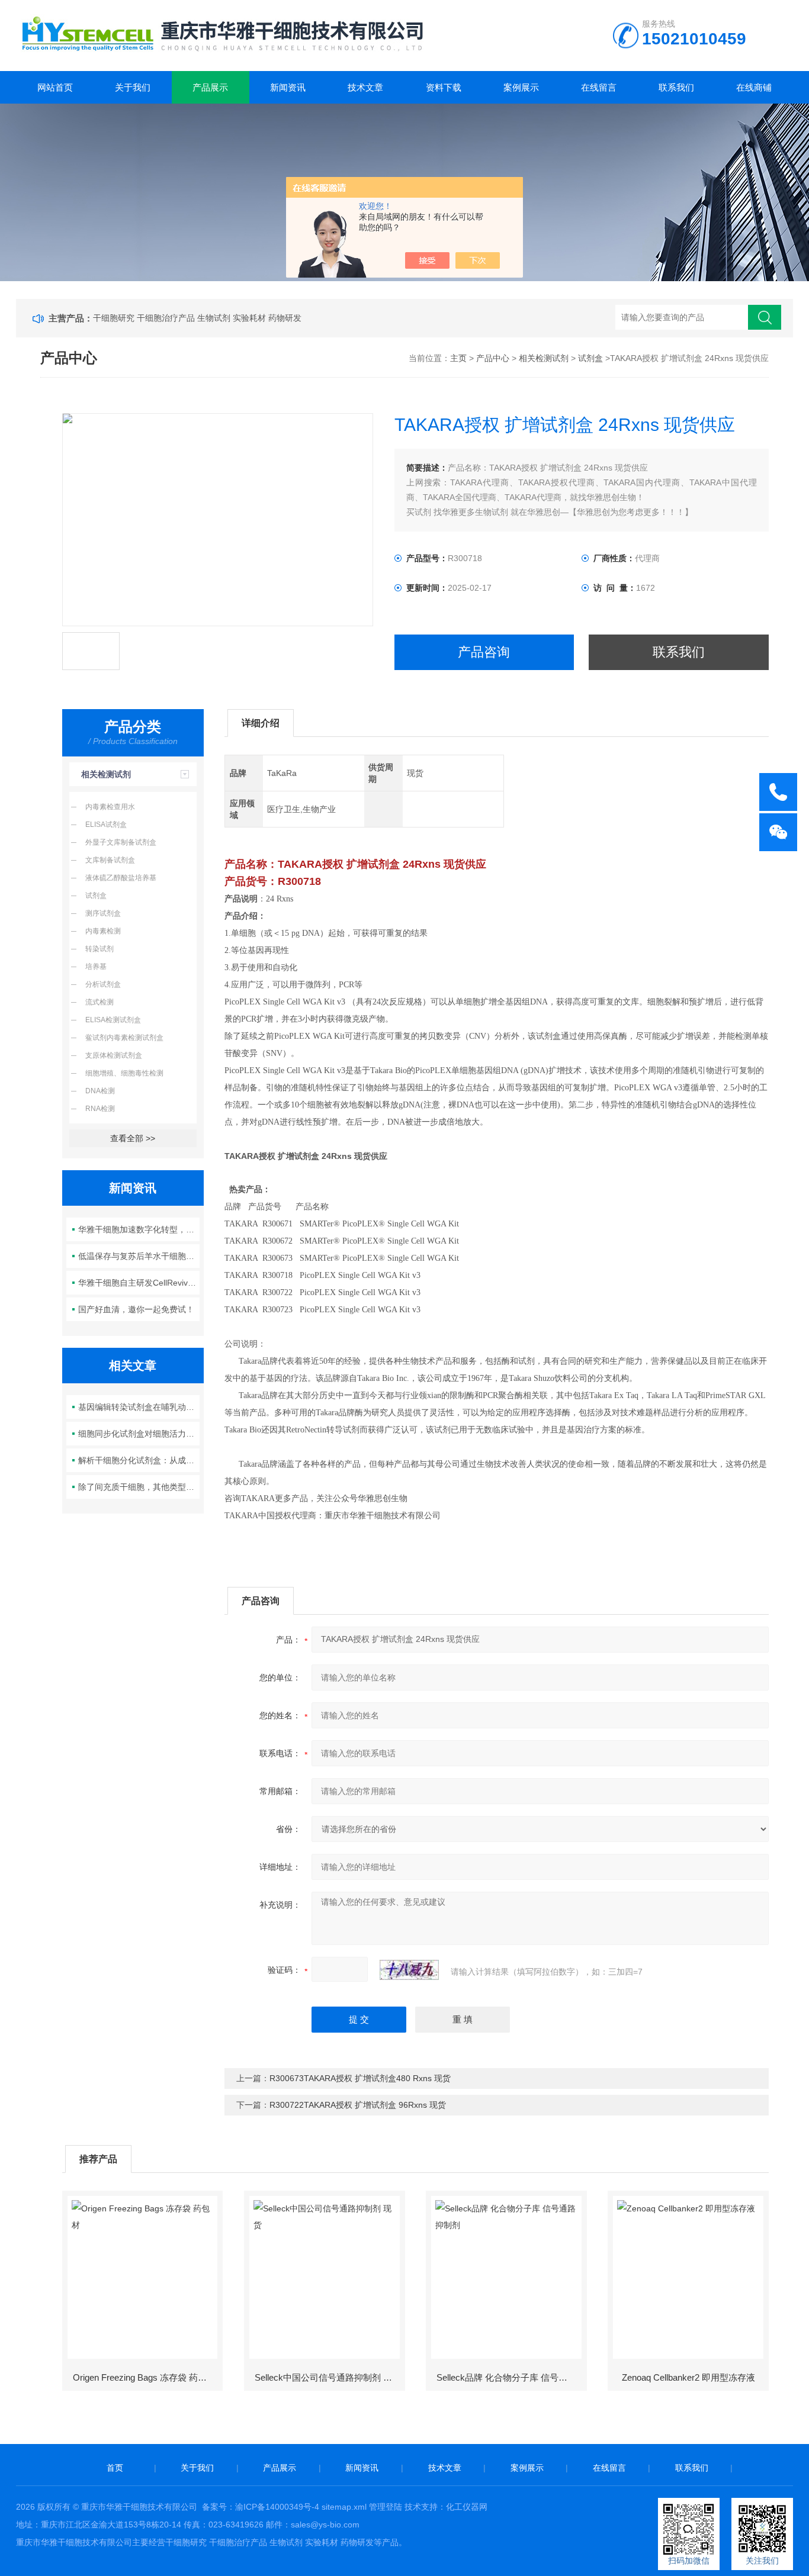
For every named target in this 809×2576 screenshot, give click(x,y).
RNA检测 (100, 1109)
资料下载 (444, 87)
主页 (458, 358)
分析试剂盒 (103, 984)
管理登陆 (386, 2507)
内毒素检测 (103, 931)
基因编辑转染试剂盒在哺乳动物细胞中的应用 (139, 1407)
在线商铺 (754, 87)
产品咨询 (484, 652)
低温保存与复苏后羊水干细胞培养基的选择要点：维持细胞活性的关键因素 (139, 1256)
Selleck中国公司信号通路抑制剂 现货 (328, 2377)
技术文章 (365, 87)
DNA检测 (100, 1091)
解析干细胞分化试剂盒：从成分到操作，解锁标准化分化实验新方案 (139, 1460)
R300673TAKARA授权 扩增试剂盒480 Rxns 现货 (360, 2078)
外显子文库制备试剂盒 (121, 842)
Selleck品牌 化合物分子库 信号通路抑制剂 (511, 2377)
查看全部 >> (133, 1138)
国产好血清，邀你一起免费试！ (136, 1309)
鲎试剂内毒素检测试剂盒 (124, 1038)
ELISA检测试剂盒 (113, 1020)
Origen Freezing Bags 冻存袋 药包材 (144, 2377)
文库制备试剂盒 (110, 860)
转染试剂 (99, 949)
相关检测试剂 (544, 358)
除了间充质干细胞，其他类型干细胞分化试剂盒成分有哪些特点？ (139, 1487)
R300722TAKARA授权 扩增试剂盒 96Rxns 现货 (358, 2105)
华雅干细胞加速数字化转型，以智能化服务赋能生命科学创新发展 (139, 1229)
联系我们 (676, 87)
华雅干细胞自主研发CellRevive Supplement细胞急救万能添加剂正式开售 (139, 1283)
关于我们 (133, 87)
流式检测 (99, 1002)
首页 (115, 2468)
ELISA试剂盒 (106, 825)
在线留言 (599, 87)
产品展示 (210, 87)
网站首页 (55, 87)
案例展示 (521, 87)
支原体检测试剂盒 (114, 1055)
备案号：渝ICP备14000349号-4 (261, 2507)
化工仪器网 (467, 2507)
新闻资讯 (288, 87)
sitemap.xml (344, 2507)
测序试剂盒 (103, 913)
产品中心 (493, 358)
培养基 (96, 967)
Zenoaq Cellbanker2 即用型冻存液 (688, 2377)
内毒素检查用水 (110, 807)
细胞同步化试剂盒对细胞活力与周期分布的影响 (139, 1434)
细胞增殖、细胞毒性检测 (124, 1073)
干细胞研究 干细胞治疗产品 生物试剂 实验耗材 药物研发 (197, 318)
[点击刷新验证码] (409, 1970)
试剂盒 (590, 358)
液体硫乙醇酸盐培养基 (121, 878)
